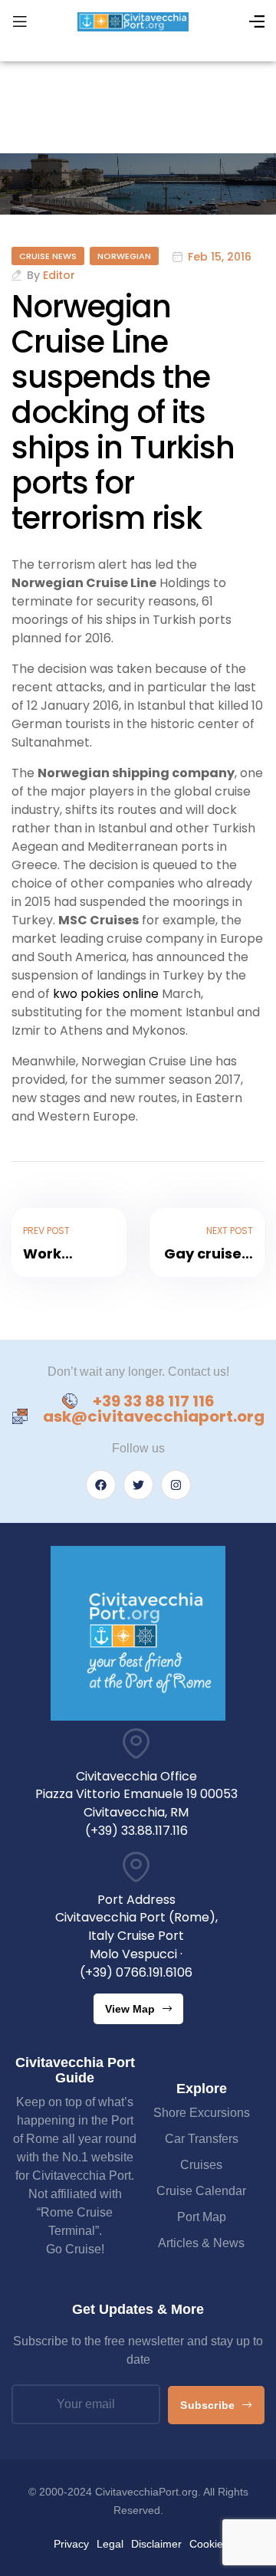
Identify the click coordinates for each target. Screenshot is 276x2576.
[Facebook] (101, 1485)
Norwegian (124, 256)
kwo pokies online (106, 994)
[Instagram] (176, 1485)
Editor (59, 275)
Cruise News (48, 256)
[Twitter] (138, 1485)
